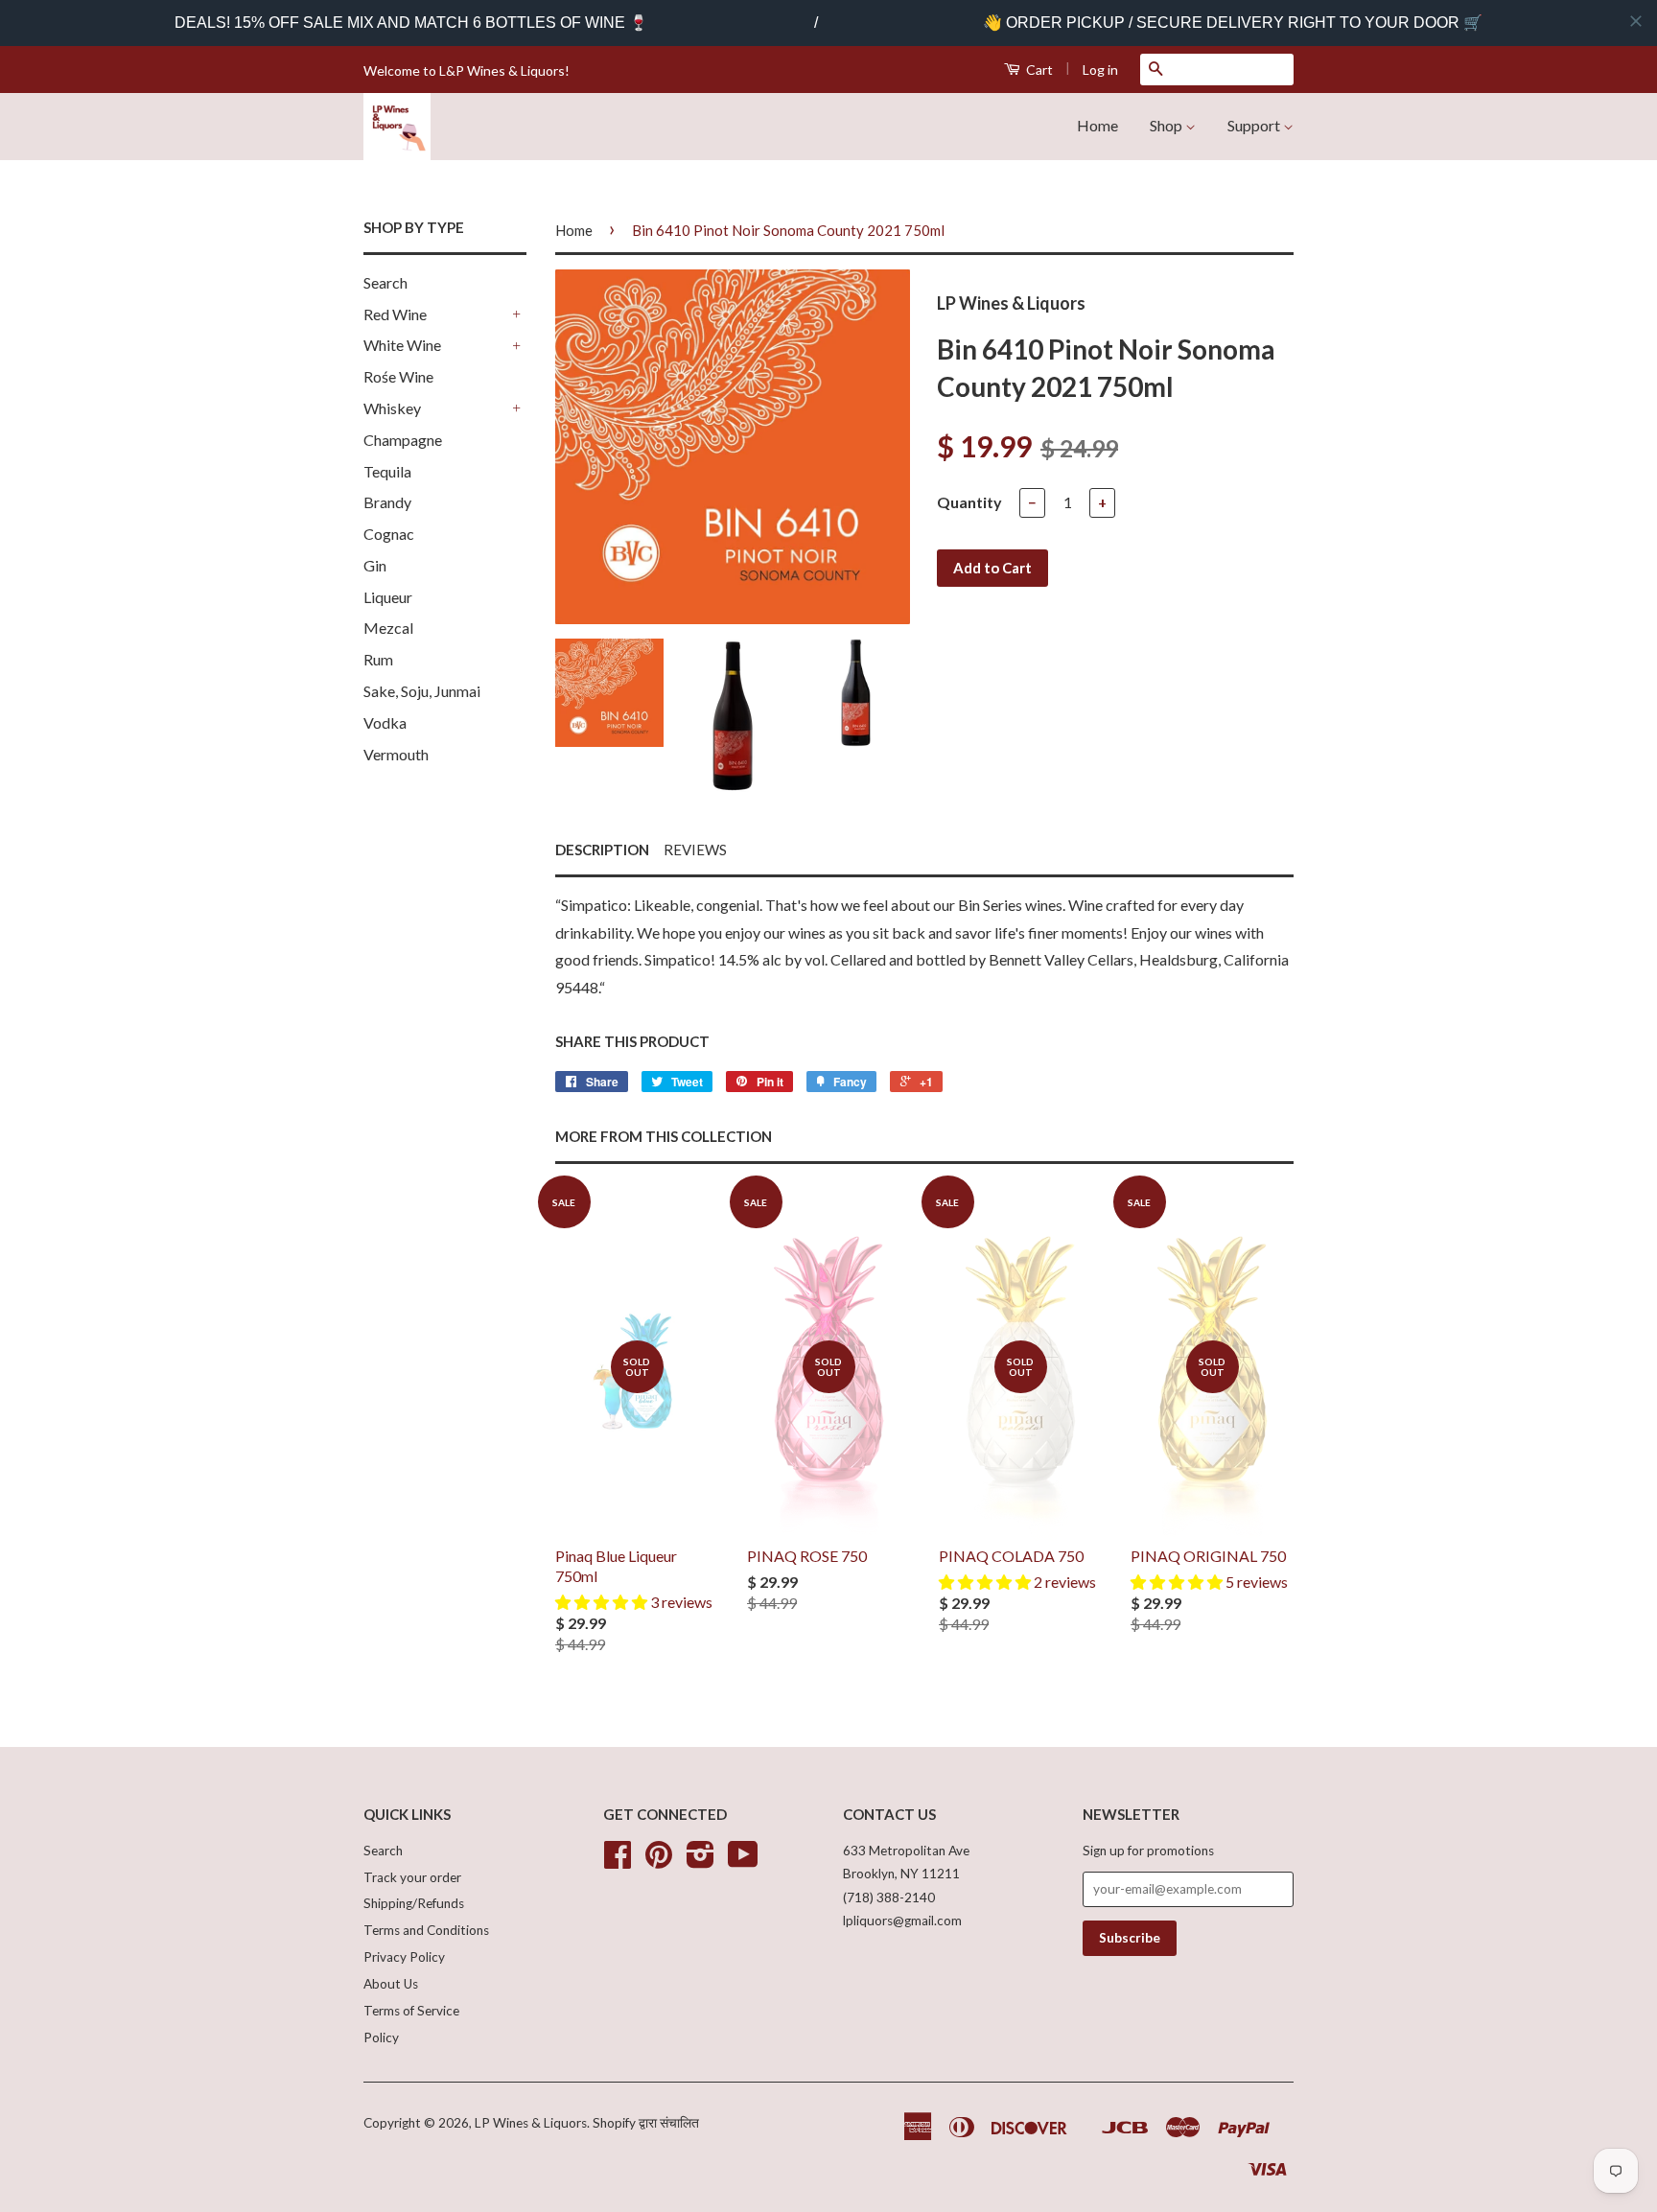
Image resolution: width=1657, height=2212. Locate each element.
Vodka (385, 722)
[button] (603, 1602)
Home (1097, 125)
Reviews (695, 850)
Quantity (969, 502)
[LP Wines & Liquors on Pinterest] (659, 1861)
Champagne (403, 440)
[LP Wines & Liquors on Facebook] (618, 1861)
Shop (1167, 125)
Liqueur (388, 597)
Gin (375, 565)
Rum (378, 659)
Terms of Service (411, 2011)
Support (1255, 125)
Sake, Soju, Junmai (422, 691)
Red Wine (395, 314)
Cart (1038, 70)
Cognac (389, 534)
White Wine (402, 345)
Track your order (412, 1877)
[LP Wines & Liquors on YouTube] (743, 1861)
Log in (1100, 70)
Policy (381, 2037)
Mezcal (388, 628)
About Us (391, 1984)
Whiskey (392, 408)
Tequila (387, 471)
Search (385, 282)
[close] (1636, 21)
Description (602, 850)
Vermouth (396, 754)
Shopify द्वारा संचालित (646, 2123)
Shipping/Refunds (414, 1903)
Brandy (387, 502)
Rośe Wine (398, 376)
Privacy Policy (404, 1957)
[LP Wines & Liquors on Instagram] (700, 1861)
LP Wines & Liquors (531, 2123)
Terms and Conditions (426, 1930)
